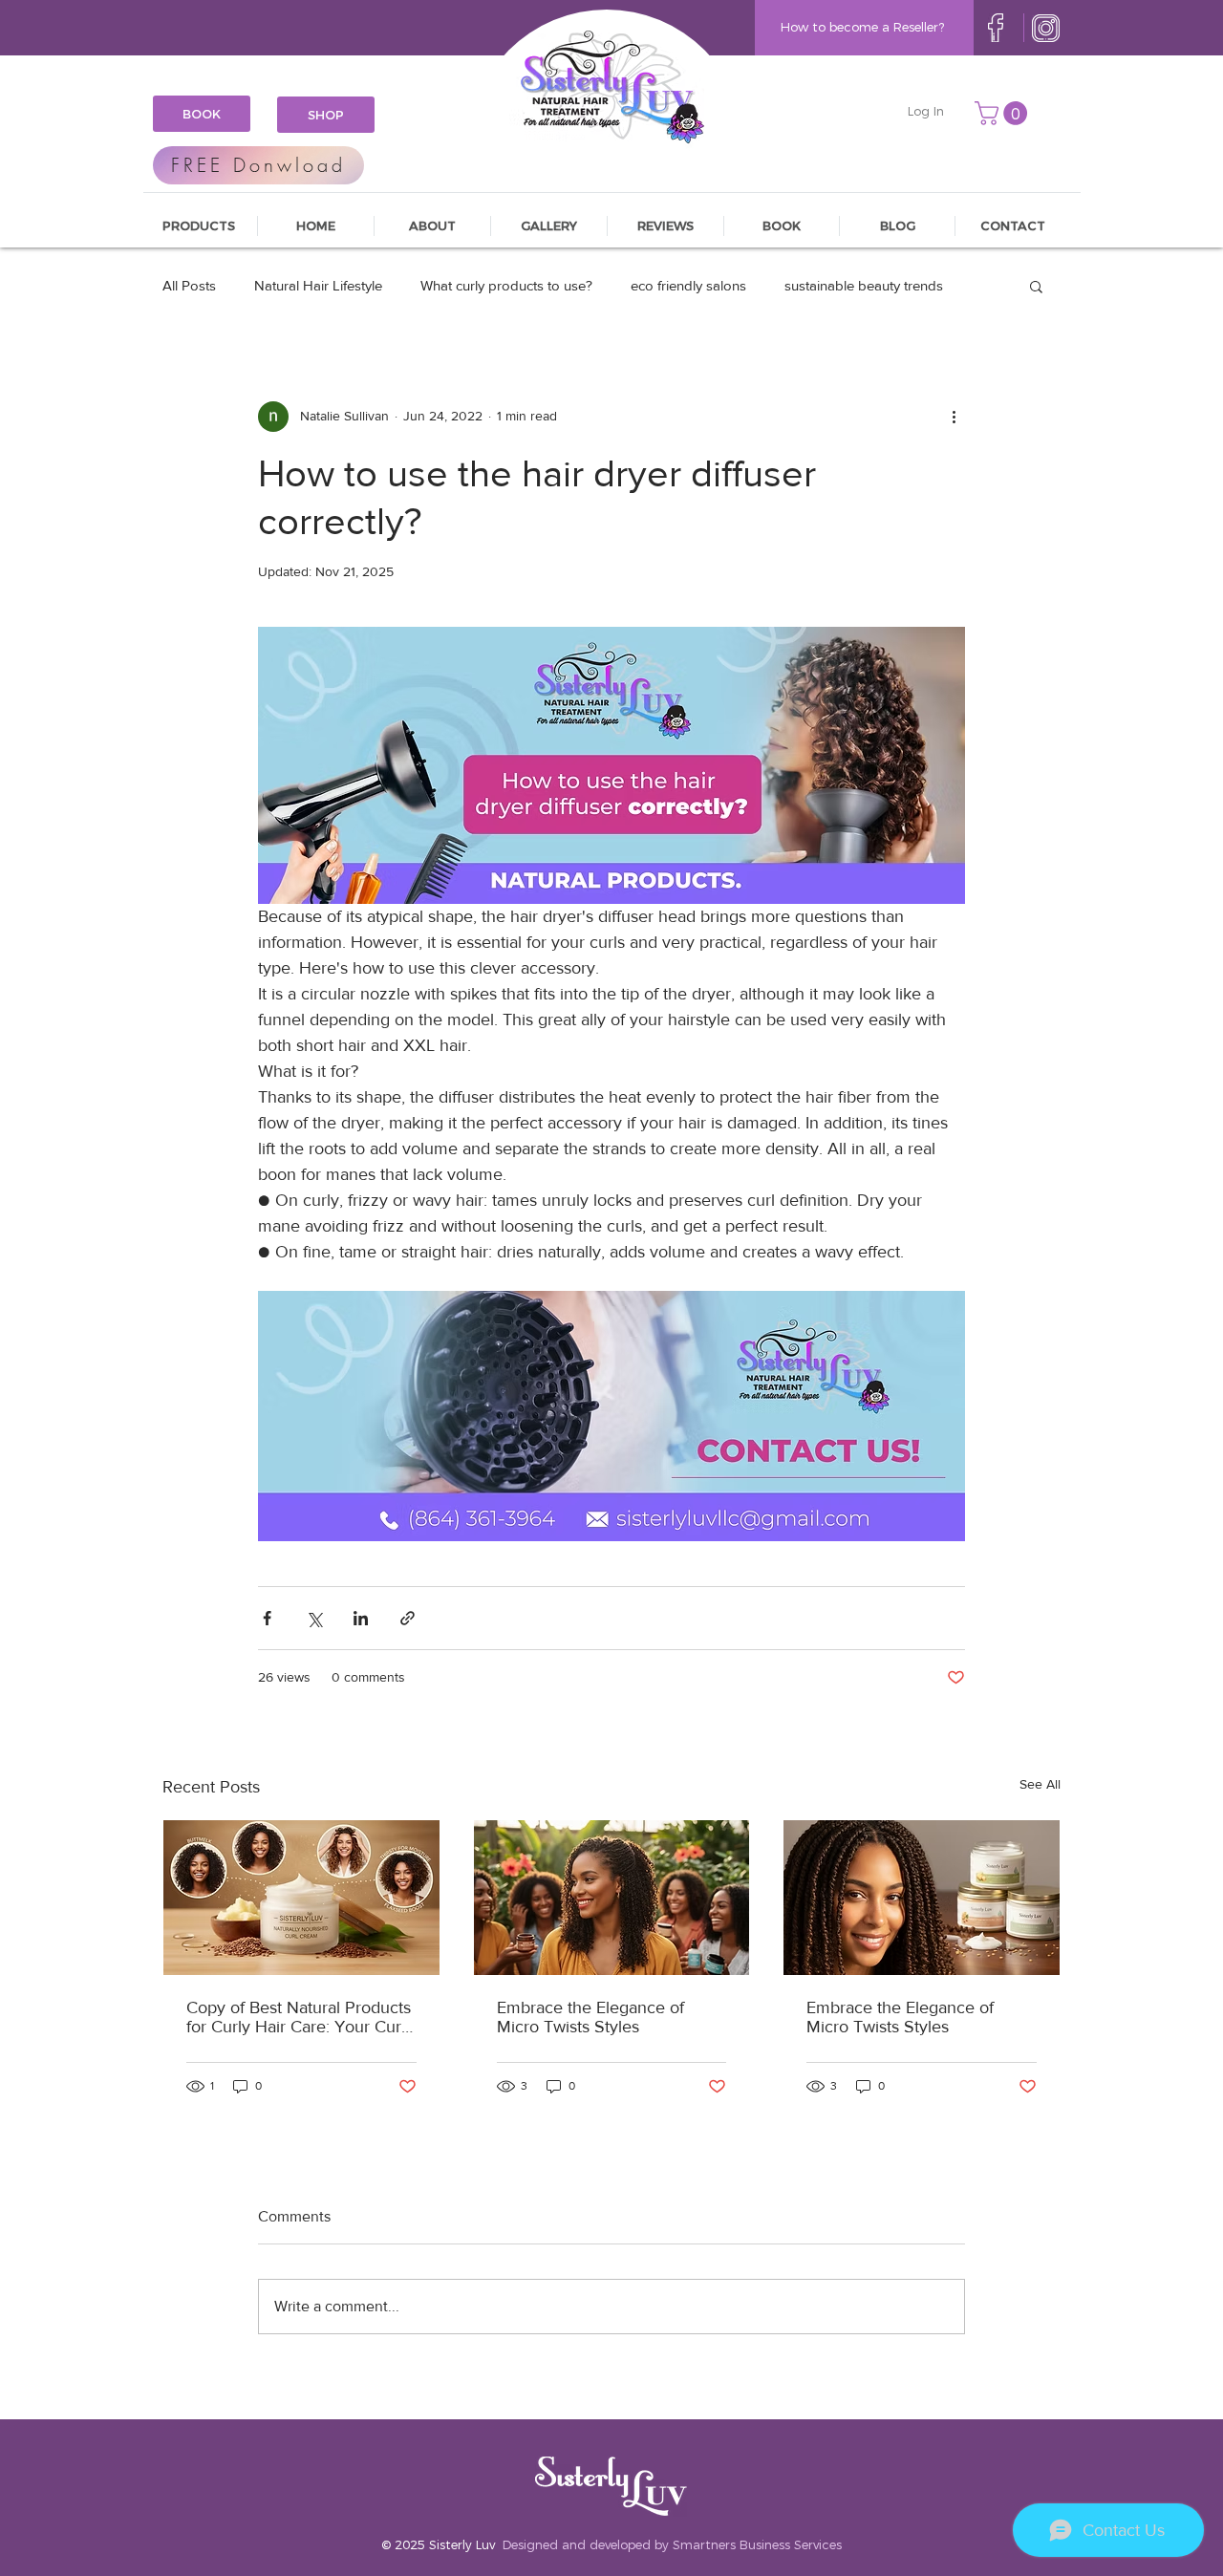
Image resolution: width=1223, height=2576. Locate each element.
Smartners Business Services (757, 2544)
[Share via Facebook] (267, 1618)
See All (1040, 1784)
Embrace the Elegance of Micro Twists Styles (590, 2017)
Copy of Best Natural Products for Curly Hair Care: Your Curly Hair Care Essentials (300, 2017)
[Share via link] (408, 1618)
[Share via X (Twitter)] (314, 1618)
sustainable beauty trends (864, 285)
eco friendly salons (688, 285)
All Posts (189, 285)
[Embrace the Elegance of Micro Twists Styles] (612, 1898)
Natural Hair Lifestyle (318, 285)
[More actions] (954, 417)
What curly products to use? (506, 285)
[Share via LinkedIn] (361, 1618)
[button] (1004, 113)
